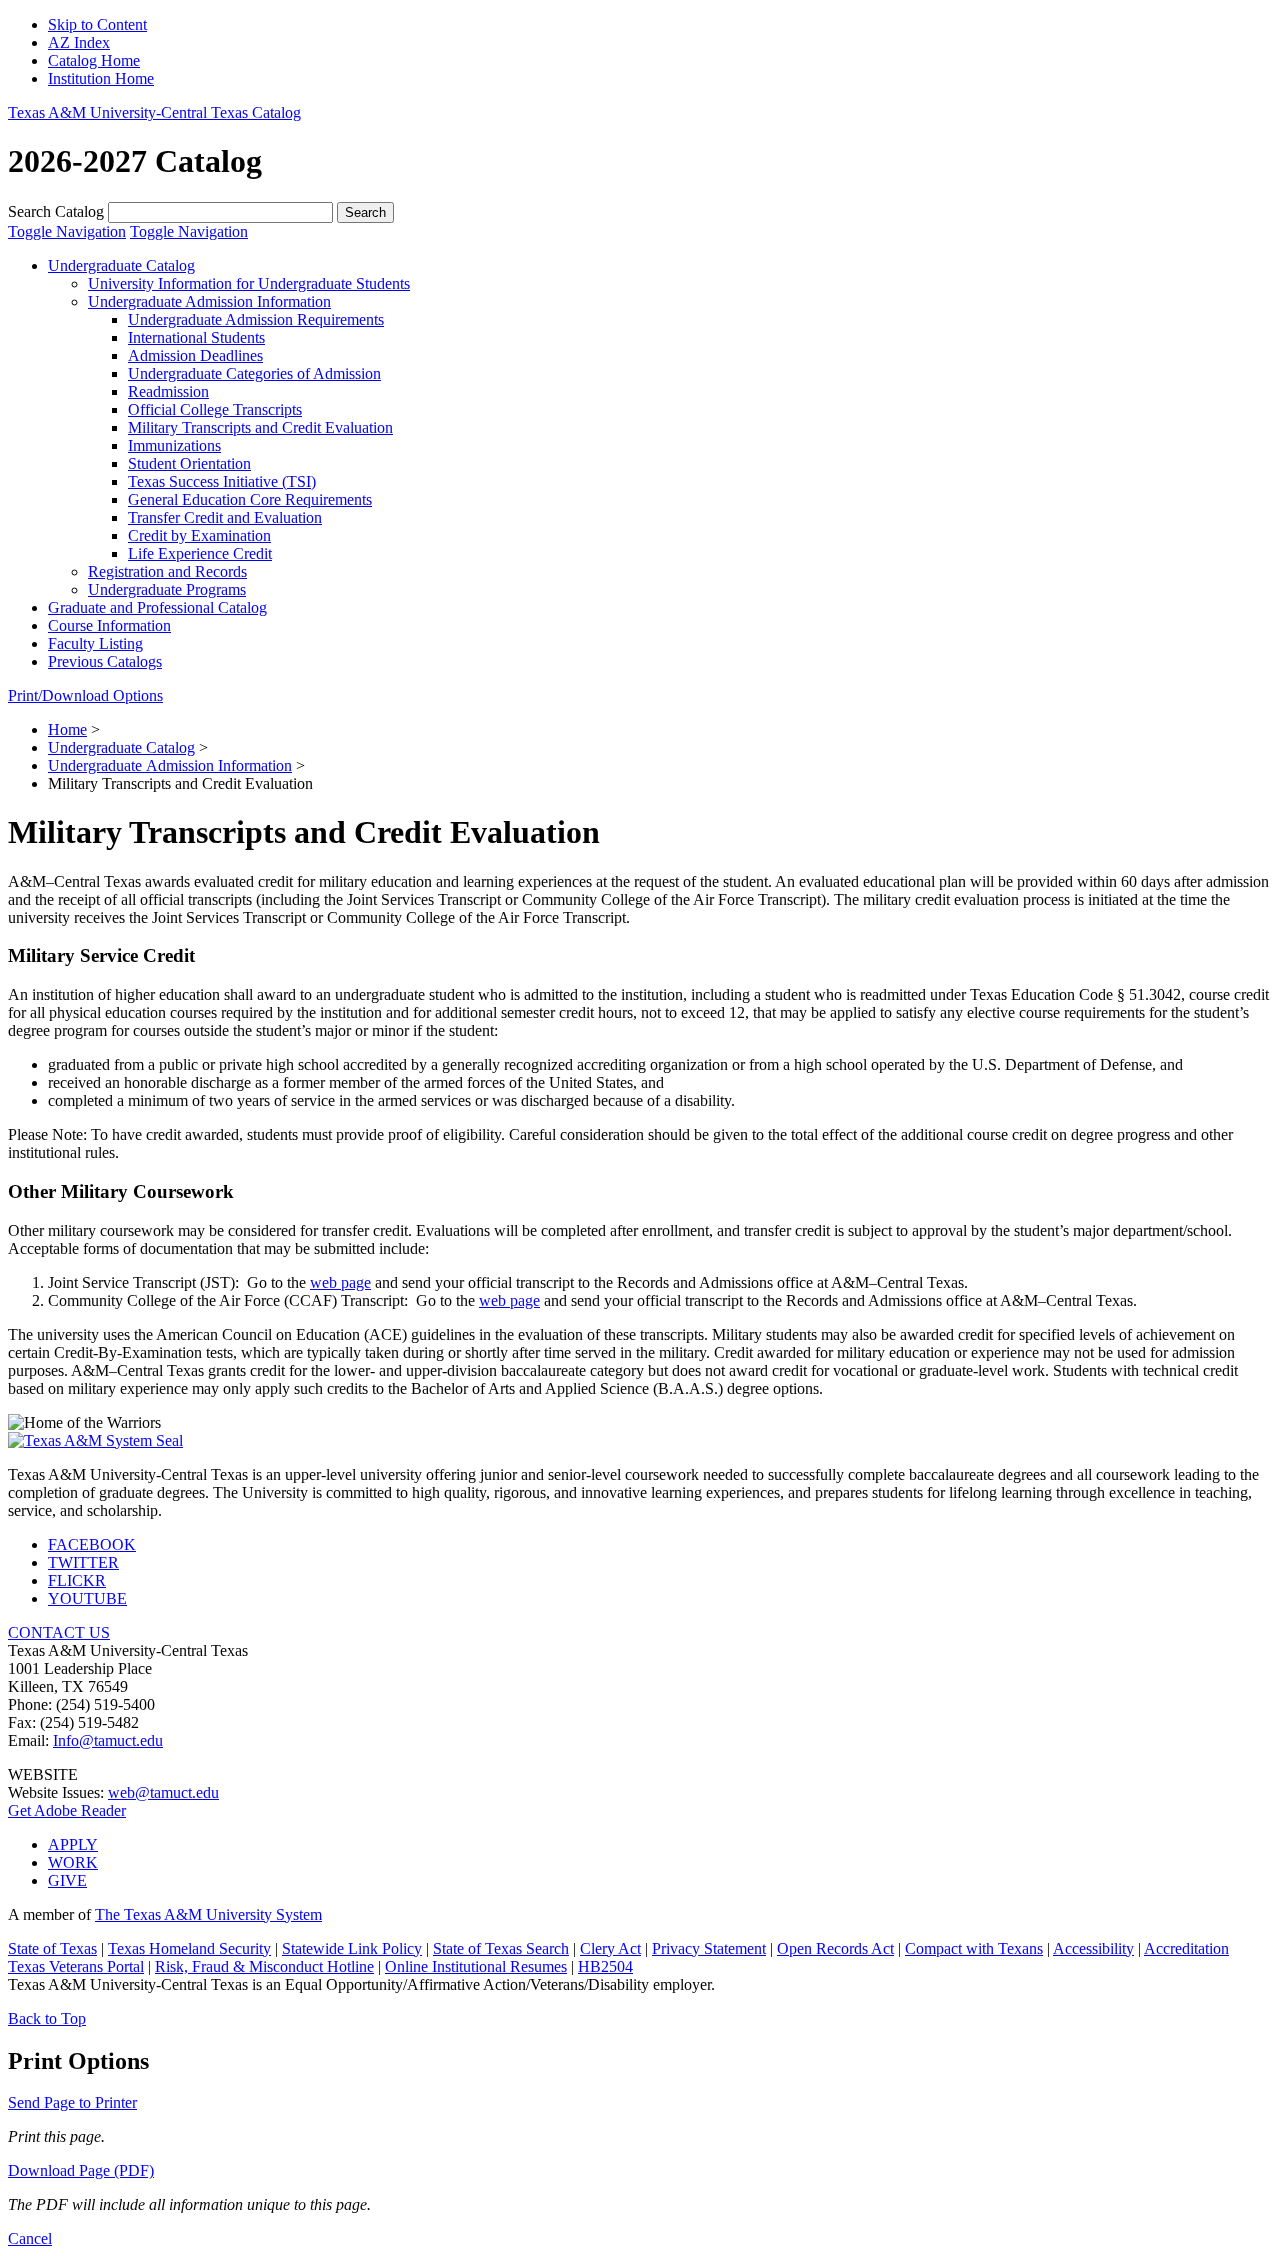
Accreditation (1186, 1948)
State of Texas (52, 1948)
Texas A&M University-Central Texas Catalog (154, 112)
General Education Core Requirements (250, 499)
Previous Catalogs (105, 661)
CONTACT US (59, 1632)
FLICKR (77, 1580)
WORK (73, 1862)
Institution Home (101, 78)
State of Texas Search (501, 1948)
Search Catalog (56, 211)
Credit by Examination (199, 535)
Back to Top (47, 2018)
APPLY (73, 1844)
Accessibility (1093, 1948)
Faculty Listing (95, 643)
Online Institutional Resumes (476, 1966)
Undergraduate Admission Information (209, 301)
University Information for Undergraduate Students (249, 283)
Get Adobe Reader (67, 1810)
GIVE (67, 1880)
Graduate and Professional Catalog (157, 607)
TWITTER (83, 1562)
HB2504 (605, 1966)
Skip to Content (97, 24)
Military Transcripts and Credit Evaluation (260, 427)
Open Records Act (835, 1948)
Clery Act (610, 1948)
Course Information (109, 625)
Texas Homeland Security (189, 1948)
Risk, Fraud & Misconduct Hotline (264, 1966)
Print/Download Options (85, 695)
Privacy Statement (709, 1948)
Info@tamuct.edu (108, 1740)
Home (67, 729)
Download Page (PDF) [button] (81, 2170)
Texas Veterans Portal (76, 1966)
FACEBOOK (92, 1544)
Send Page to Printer (72, 2102)
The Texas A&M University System (208, 1914)
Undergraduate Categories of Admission (254, 373)
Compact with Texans (974, 1948)
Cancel (30, 2238)
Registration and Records (167, 571)
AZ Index (79, 42)
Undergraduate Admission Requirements (256, 319)
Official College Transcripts (215, 409)
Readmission (168, 391)
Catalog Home (94, 60)
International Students (196, 337)
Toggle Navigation (67, 231)
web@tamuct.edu (163, 1792)
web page (340, 1282)
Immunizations (174, 445)
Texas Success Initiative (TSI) (222, 481)
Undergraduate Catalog (121, 265)
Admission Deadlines (195, 355)
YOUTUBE (87, 1598)
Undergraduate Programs (167, 589)
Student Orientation (189, 463)
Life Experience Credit (200, 553)
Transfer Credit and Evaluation (225, 517)
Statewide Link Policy (352, 1948)
